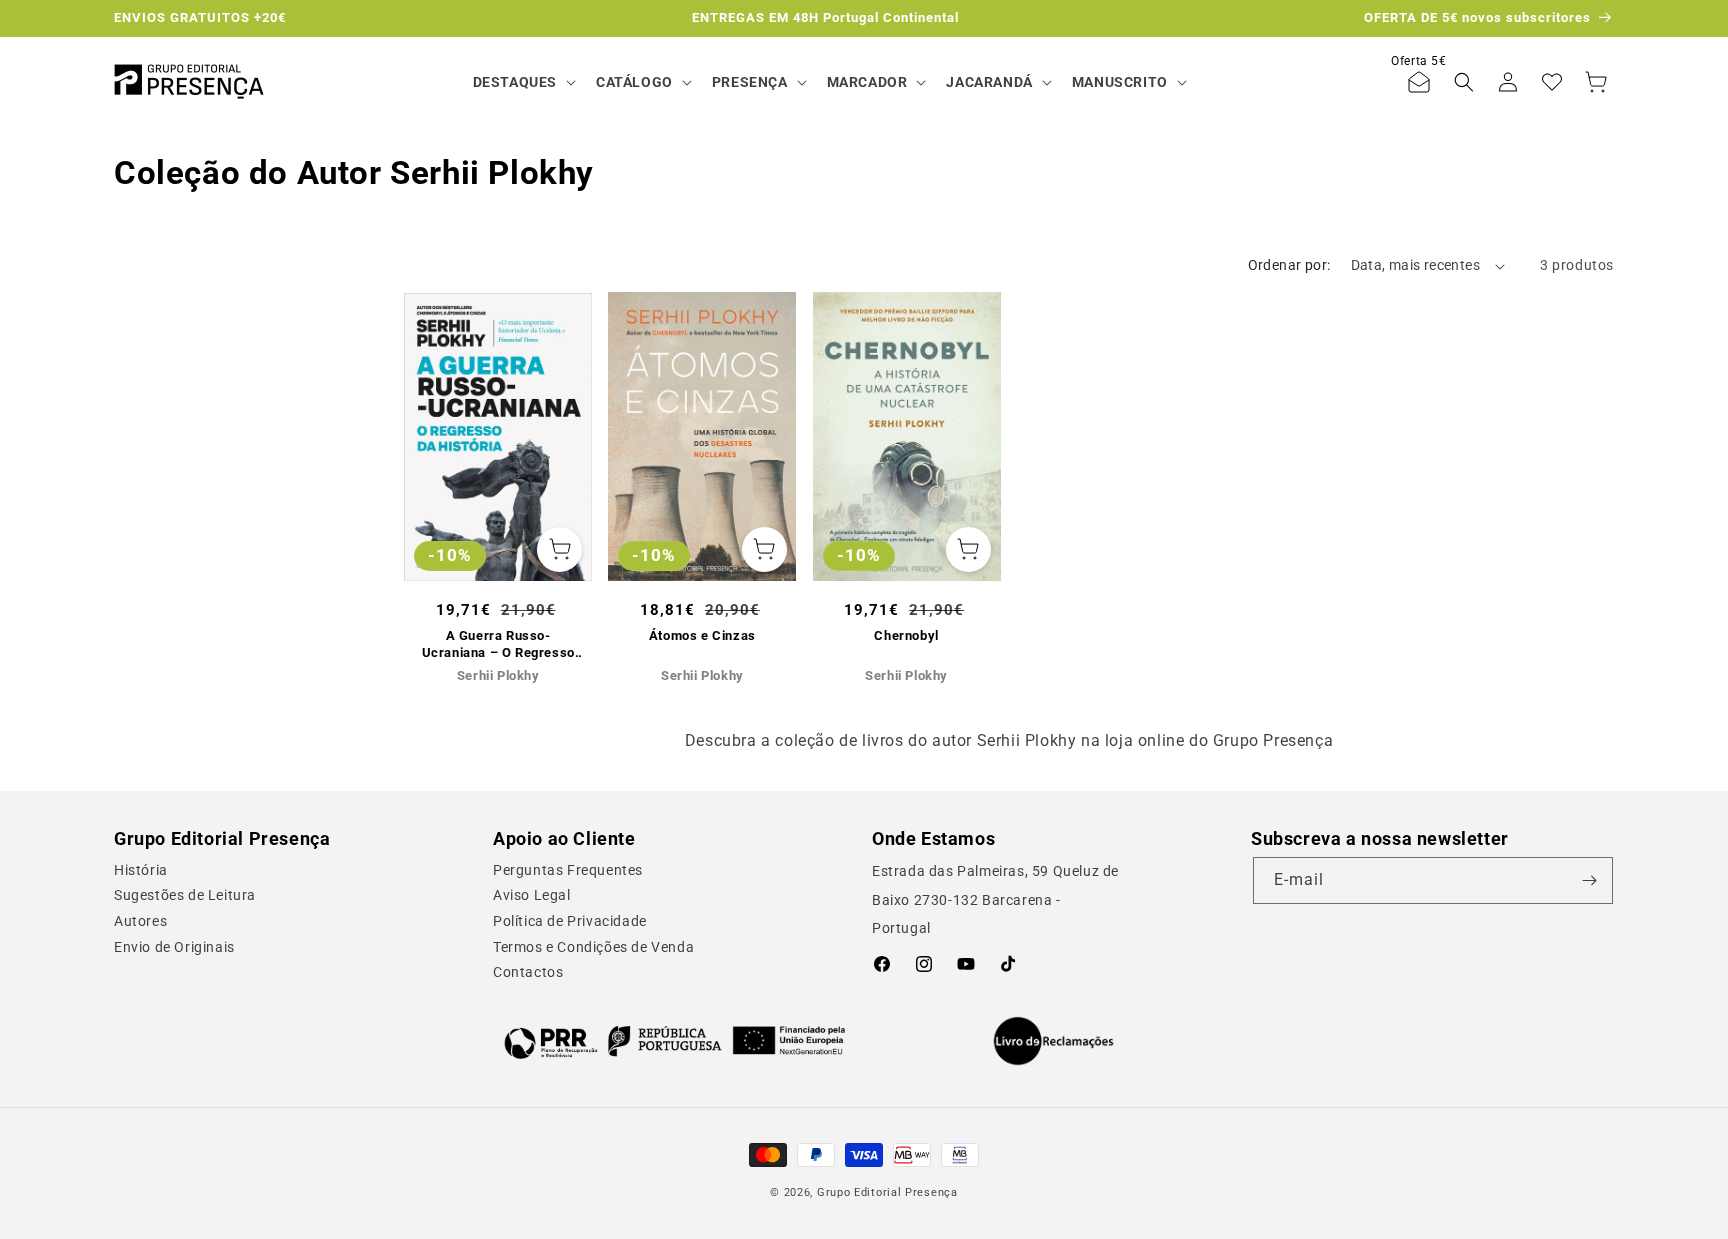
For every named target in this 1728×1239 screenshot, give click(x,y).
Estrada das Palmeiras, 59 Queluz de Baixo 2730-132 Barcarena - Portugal (995, 900)
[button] (522, 82)
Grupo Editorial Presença (887, 1192)
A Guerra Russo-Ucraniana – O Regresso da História (498, 645)
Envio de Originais (174, 947)
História (141, 870)
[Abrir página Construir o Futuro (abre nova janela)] (674, 1041)
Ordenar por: (1289, 265)
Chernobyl (906, 635)
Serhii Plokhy (498, 675)
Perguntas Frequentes (568, 870)
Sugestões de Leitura (185, 895)
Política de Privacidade (570, 921)
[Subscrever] (1590, 880)
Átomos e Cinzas (702, 635)
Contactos (528, 972)
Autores (140, 921)
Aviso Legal (532, 895)
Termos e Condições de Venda (593, 947)
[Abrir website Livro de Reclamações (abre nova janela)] (1053, 1041)
